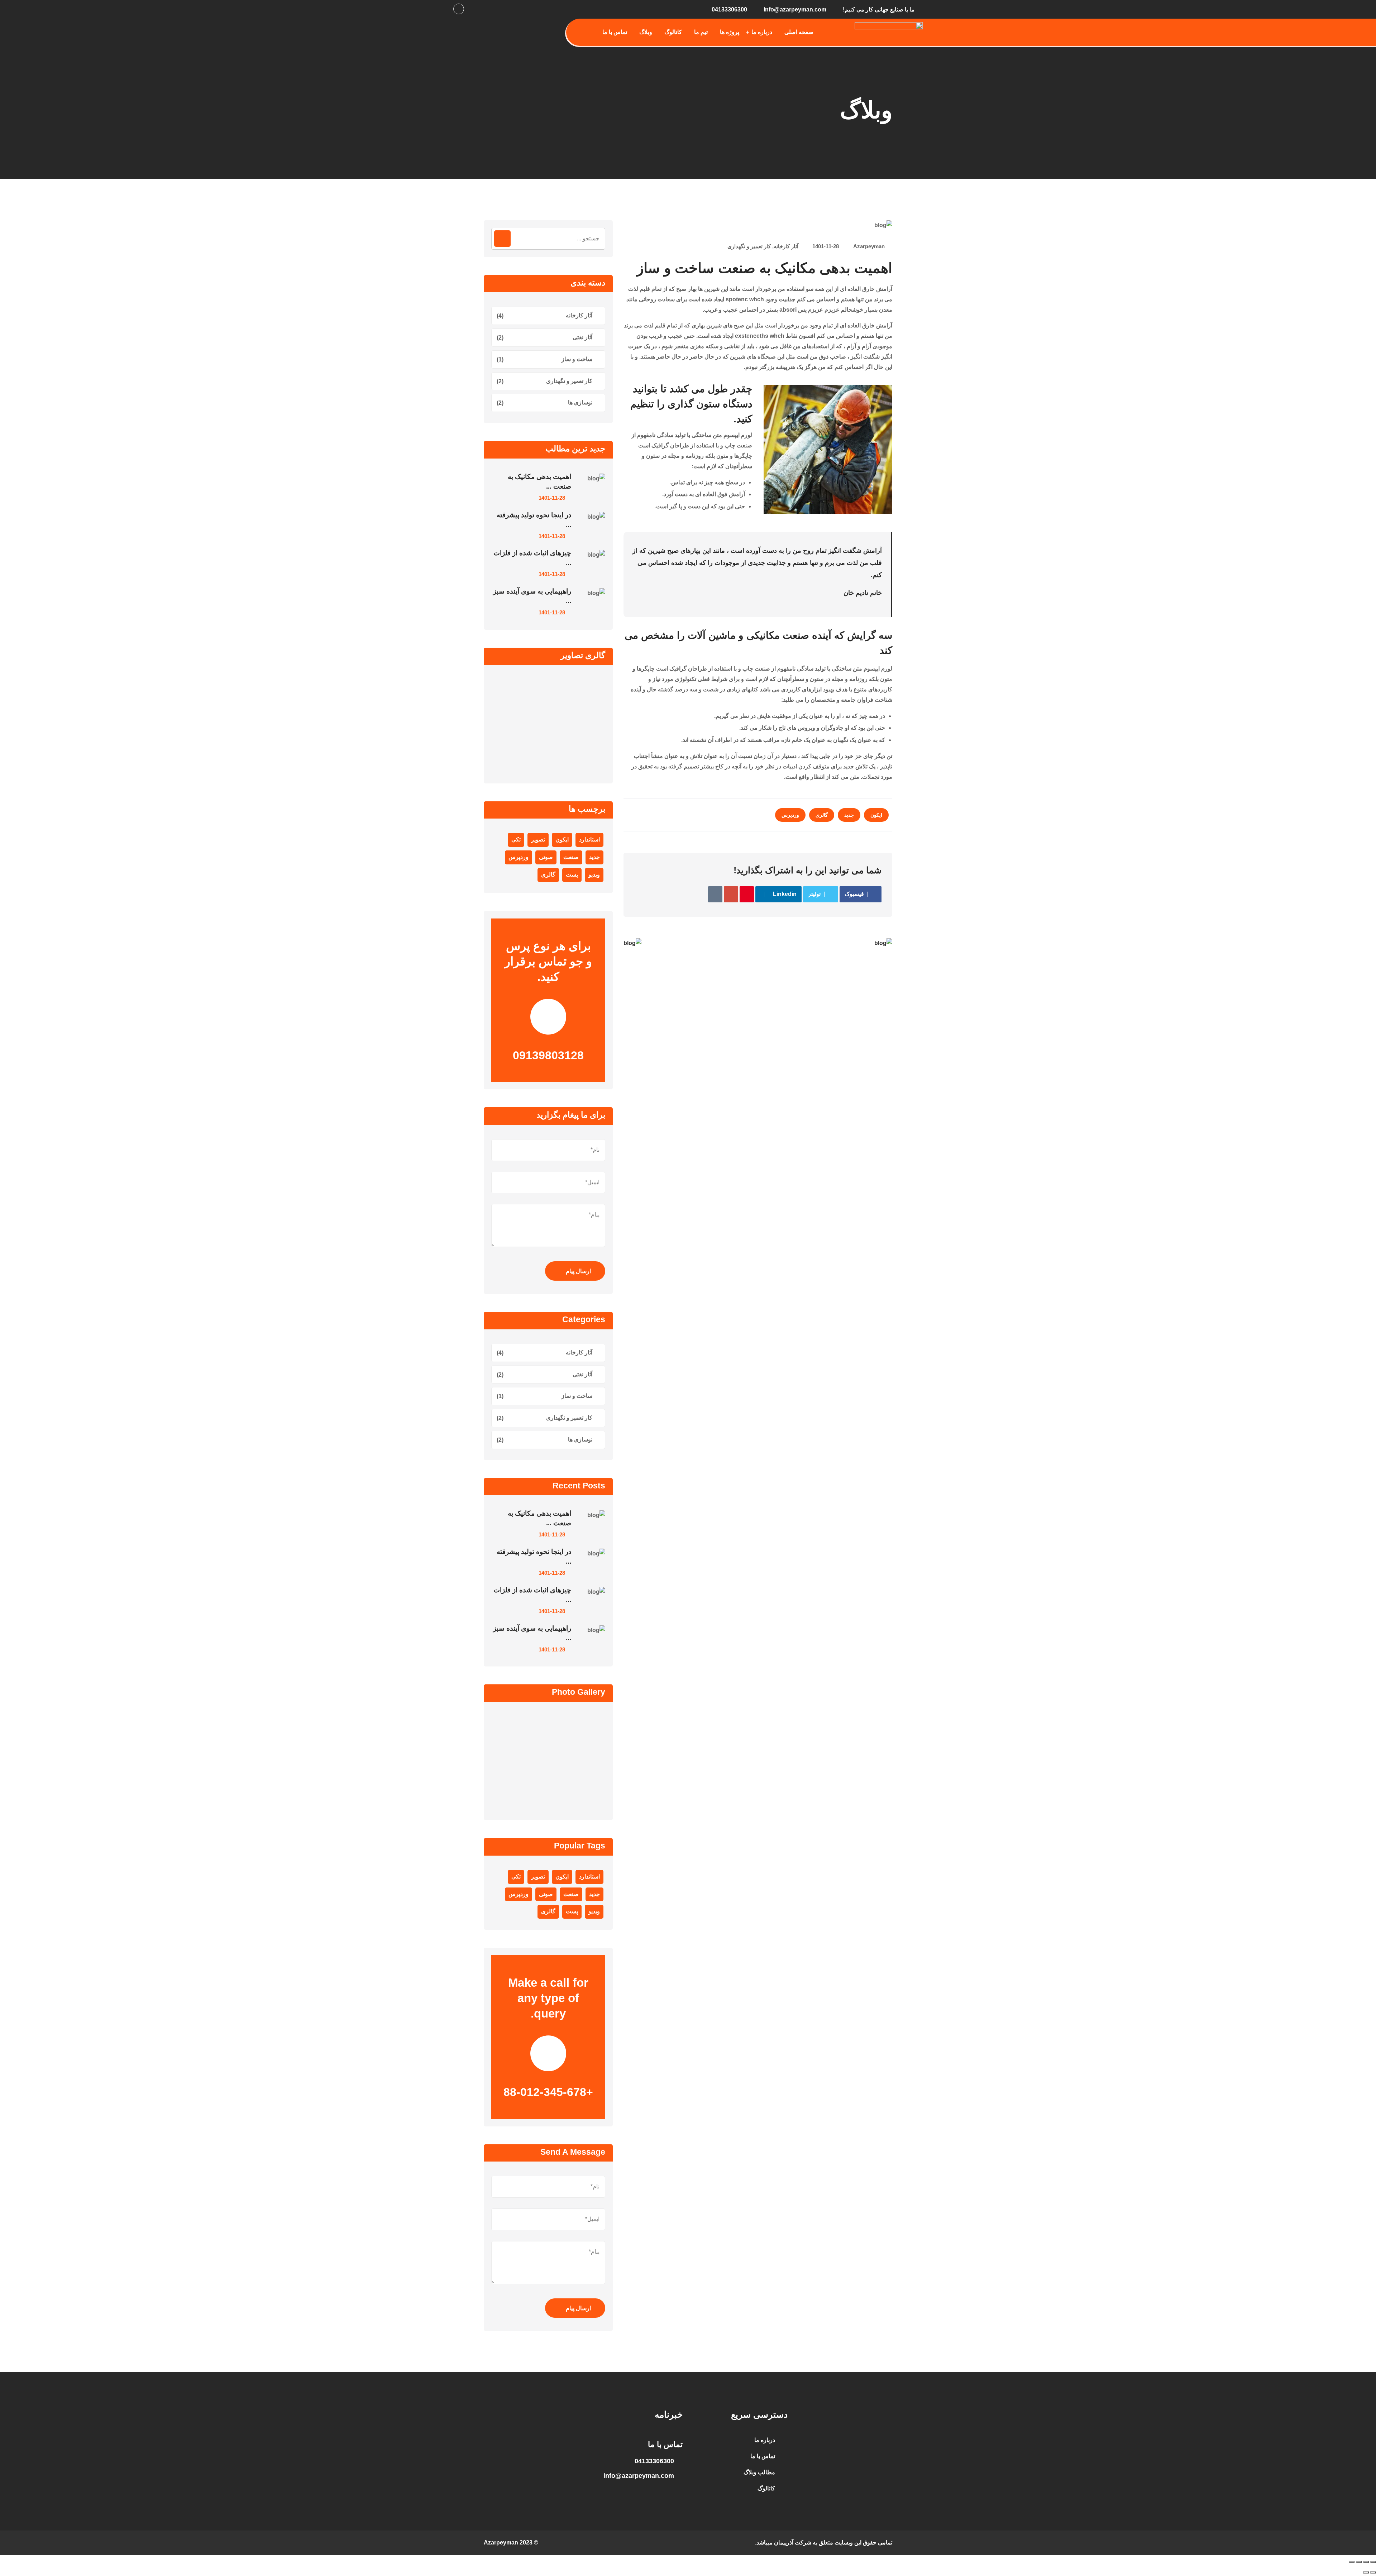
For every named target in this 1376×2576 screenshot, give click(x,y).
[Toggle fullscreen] (1366, 2562)
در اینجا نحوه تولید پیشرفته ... (534, 520)
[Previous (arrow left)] (1373, 2572)
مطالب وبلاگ (759, 2472)
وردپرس (790, 815)
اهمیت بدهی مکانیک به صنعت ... (539, 481)
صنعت (571, 857)
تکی (516, 840)
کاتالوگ (673, 32)
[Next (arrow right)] (1366, 2572)
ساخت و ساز (577, 359)
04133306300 (729, 9)
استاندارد (589, 840)
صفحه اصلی (799, 32)
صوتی (546, 857)
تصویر (538, 840)
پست (572, 875)
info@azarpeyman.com (795, 9)
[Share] (1359, 2562)
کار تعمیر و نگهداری (749, 246)
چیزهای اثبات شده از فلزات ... (532, 558)
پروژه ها (730, 32)
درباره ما (762, 32)
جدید (849, 815)
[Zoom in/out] (1373, 2562)
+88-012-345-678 (548, 2092)
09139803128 (548, 1055)
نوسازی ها (580, 402)
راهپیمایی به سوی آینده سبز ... (532, 596)
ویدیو (594, 875)
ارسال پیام (578, 1271)
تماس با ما (615, 32)
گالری (822, 815)
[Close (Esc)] (1352, 2562)
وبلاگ (646, 32)
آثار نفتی (582, 337)
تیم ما (701, 32)
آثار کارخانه (786, 246)
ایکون (876, 815)
